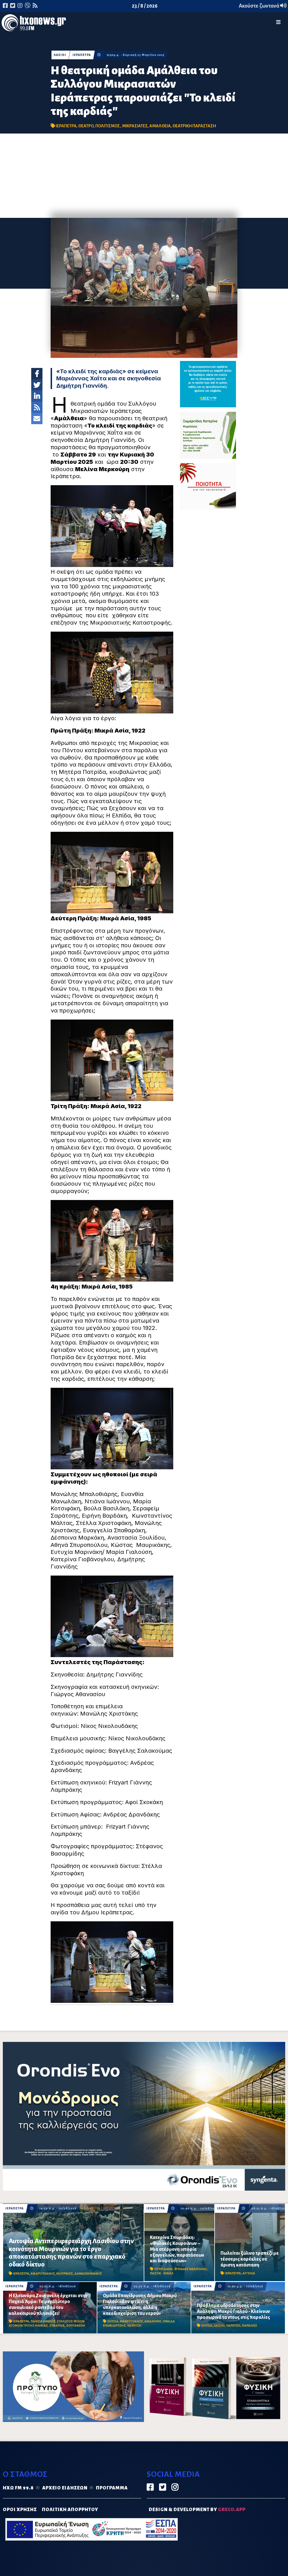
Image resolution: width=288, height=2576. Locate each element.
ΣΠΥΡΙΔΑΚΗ (163, 2269)
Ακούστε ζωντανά (259, 6)
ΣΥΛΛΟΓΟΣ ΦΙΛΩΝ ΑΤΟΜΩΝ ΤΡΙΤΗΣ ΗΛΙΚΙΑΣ (47, 2323)
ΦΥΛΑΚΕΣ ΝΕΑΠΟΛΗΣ (191, 2269)
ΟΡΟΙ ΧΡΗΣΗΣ (20, 2510)
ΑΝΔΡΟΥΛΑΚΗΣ (43, 2274)
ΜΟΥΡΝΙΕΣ (65, 2274)
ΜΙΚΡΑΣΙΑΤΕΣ (135, 126)
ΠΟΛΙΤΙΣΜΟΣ (108, 126)
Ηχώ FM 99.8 (18, 2488)
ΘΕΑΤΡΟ (86, 126)
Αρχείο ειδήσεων (65, 2488)
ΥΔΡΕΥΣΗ (134, 2326)
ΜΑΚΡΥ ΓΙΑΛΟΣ (131, 2321)
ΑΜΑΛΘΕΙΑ (160, 126)
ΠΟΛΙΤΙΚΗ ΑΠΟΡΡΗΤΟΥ (70, 2510)
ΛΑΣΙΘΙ (60, 55)
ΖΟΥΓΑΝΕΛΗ (76, 2326)
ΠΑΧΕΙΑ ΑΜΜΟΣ (43, 2321)
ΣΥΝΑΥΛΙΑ (57, 2326)
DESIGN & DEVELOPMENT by (197, 2510)
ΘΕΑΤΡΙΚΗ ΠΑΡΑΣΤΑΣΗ (194, 126)
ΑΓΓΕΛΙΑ (249, 2273)
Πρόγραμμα (112, 2488)
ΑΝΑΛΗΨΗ (153, 2321)
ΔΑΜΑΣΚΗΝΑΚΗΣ (88, 2274)
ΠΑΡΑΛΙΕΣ (249, 2326)
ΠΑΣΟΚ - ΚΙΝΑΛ (162, 2273)
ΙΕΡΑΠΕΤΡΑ (82, 55)
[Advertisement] (144, 176)
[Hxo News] (34, 24)
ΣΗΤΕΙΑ (113, 2321)
